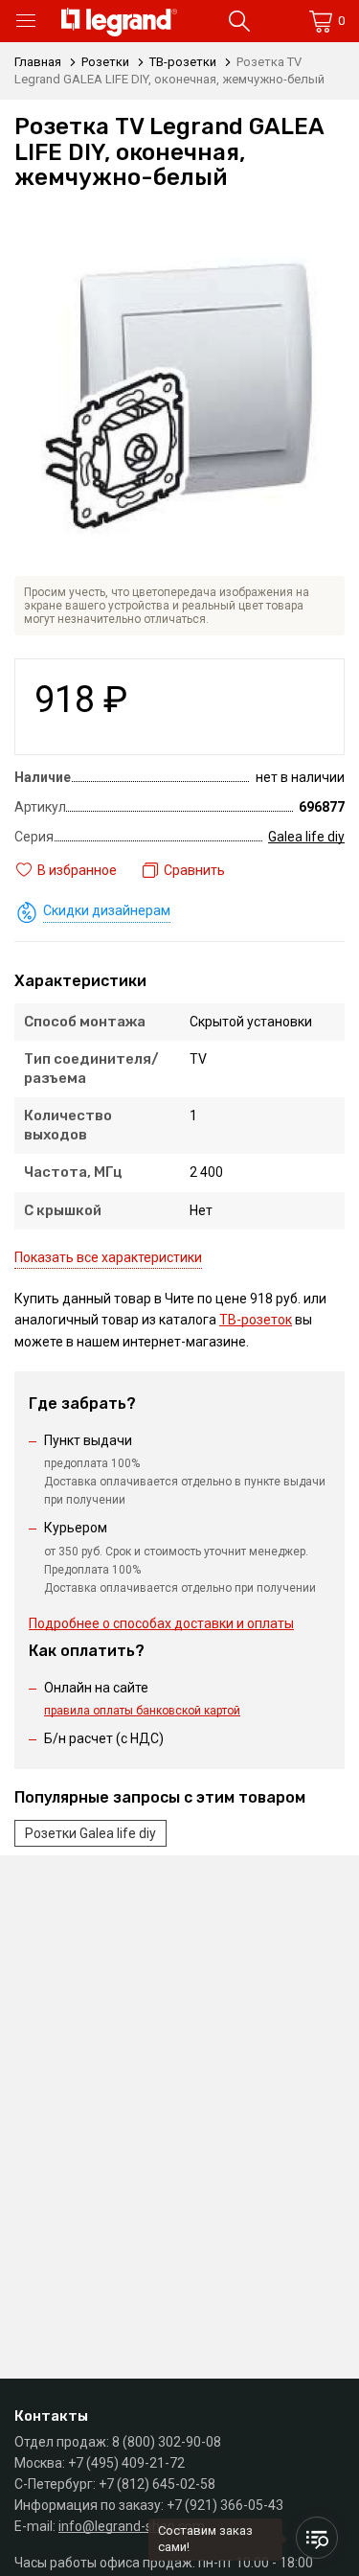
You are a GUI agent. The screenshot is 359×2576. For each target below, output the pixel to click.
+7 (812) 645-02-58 (157, 2484)
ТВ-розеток (256, 1320)
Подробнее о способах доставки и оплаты (161, 1623)
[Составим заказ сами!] (317, 2538)
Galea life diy (306, 837)
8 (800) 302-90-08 (167, 2442)
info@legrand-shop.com (132, 2526)
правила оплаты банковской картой (142, 1711)
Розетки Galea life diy (90, 1833)
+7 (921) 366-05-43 (225, 2505)
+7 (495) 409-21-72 (126, 2463)
